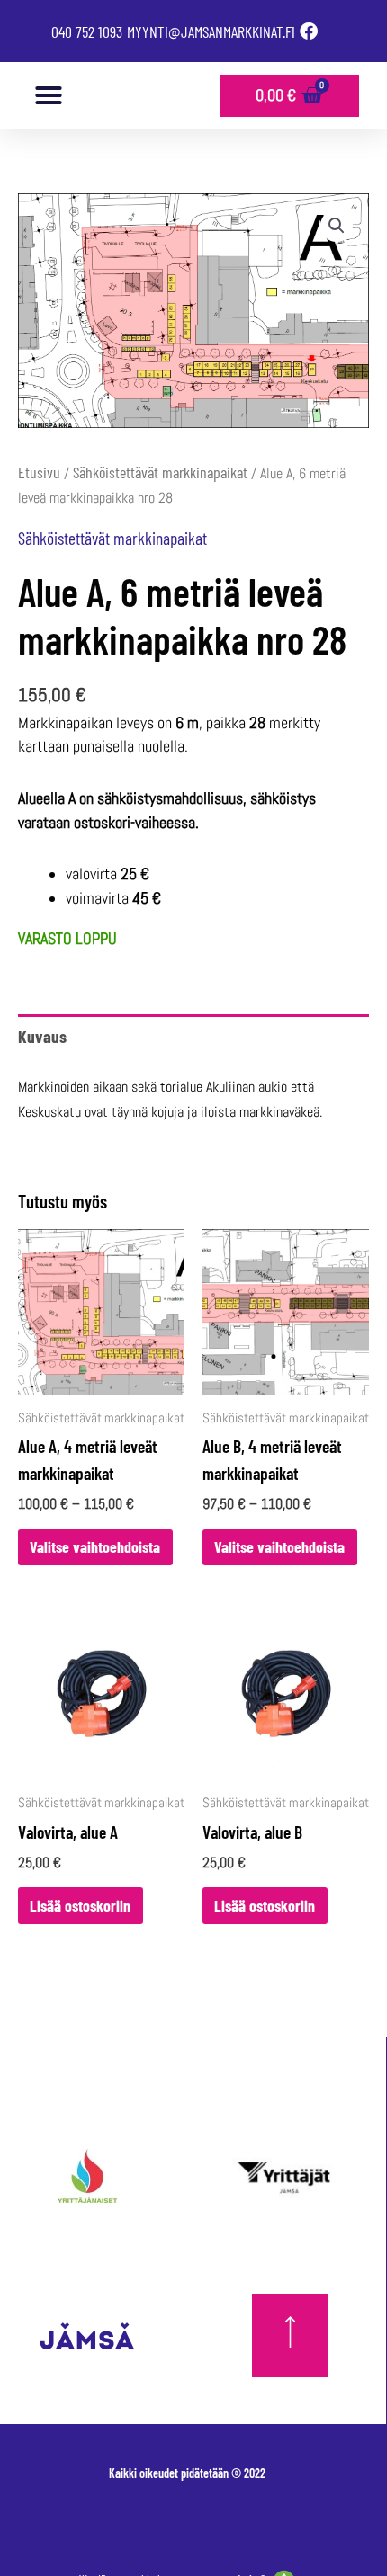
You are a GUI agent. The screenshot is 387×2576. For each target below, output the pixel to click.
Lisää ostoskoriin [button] (80, 1905)
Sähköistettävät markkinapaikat (160, 472)
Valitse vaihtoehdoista (95, 1546)
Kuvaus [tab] (42, 1036)
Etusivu (39, 472)
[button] (49, 95)
